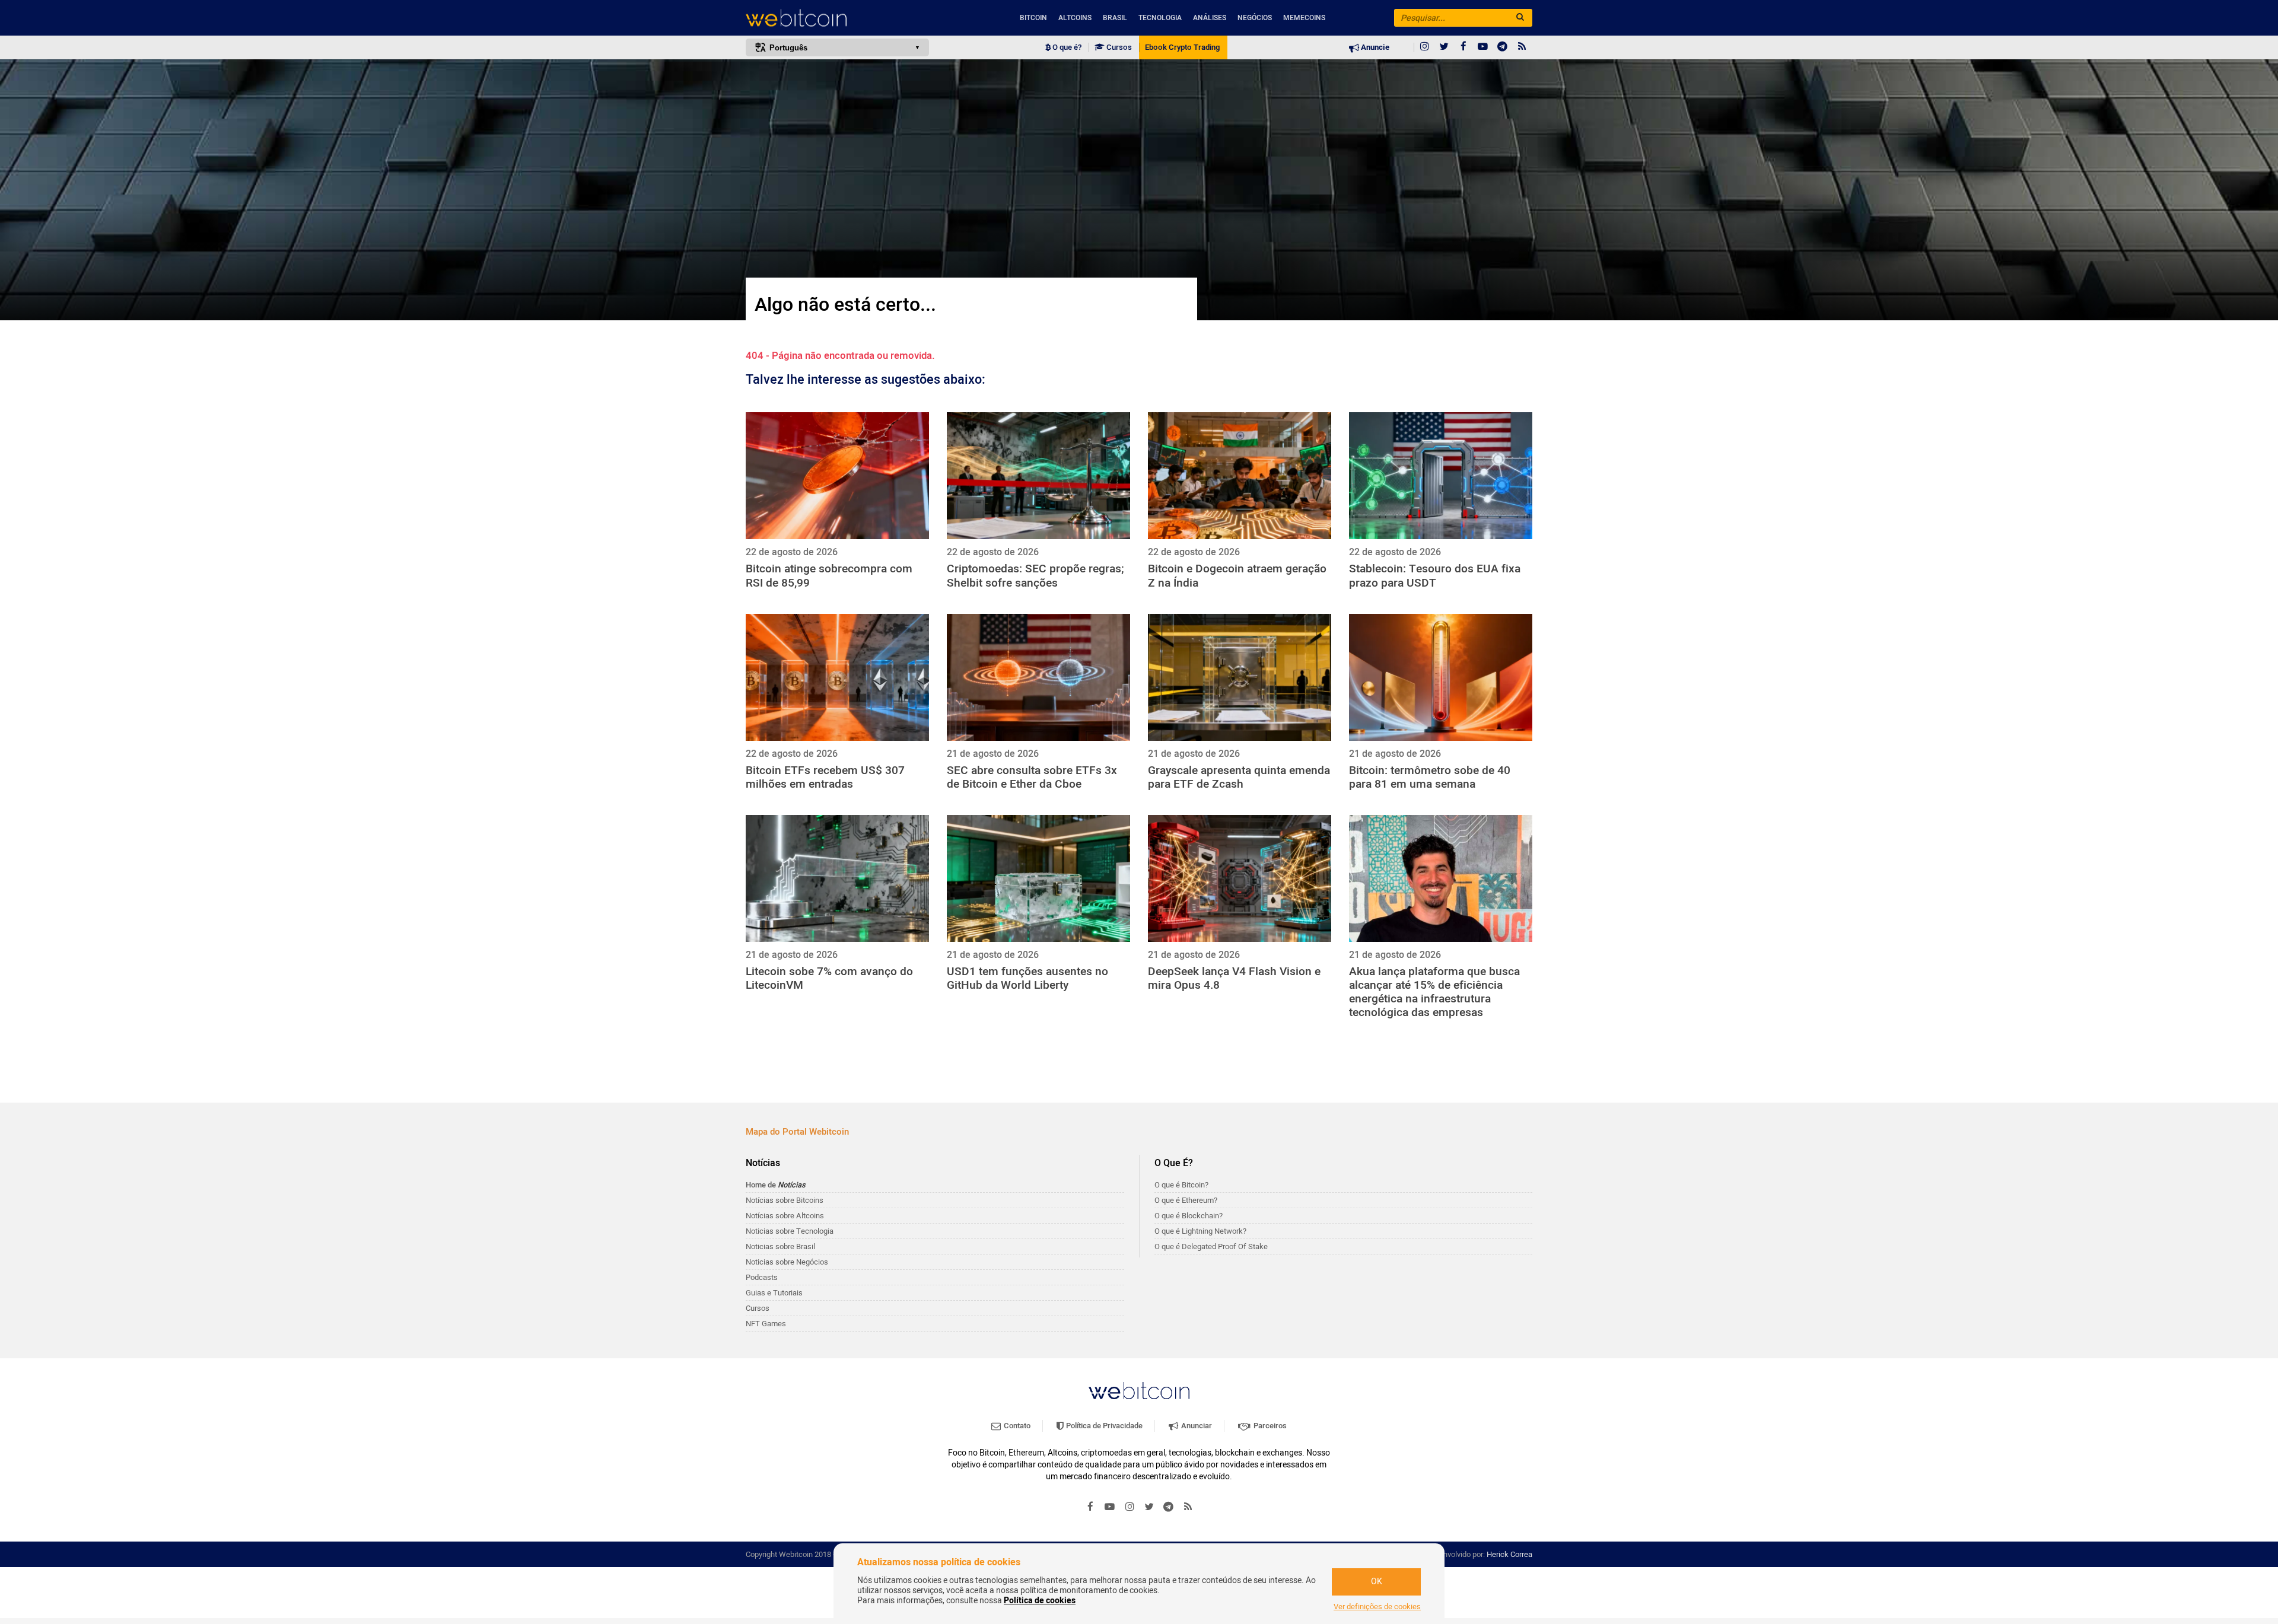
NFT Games (766, 1324)
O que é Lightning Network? (1200, 1231)
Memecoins (1304, 18)
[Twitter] (1444, 47)
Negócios (1255, 18)
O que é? (1066, 47)
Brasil (1115, 18)
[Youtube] (1483, 47)
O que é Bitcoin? (1181, 1185)
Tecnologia (1160, 18)
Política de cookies (1040, 1601)
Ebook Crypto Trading (1182, 47)
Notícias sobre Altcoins (785, 1216)
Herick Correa (1509, 1554)
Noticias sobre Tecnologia (790, 1231)
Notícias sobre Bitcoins (785, 1200)
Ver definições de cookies (1377, 1607)
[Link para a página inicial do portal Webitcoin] (1139, 1391)
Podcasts (762, 1277)
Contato (1016, 1426)
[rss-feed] (1522, 47)
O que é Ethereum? (1186, 1200)
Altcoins (1075, 18)
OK (1377, 1582)
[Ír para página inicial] (837, 18)
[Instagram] (1424, 47)
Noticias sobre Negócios (787, 1262)
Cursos (1118, 47)
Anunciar (1196, 1426)
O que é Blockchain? (1189, 1216)
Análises (1210, 18)
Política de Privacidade (1103, 1426)
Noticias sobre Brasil (780, 1246)
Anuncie (1374, 47)
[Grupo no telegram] (1503, 47)
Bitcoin (1033, 18)
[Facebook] (1463, 47)
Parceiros (1269, 1426)
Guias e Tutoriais (774, 1293)
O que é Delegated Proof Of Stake (1211, 1246)
